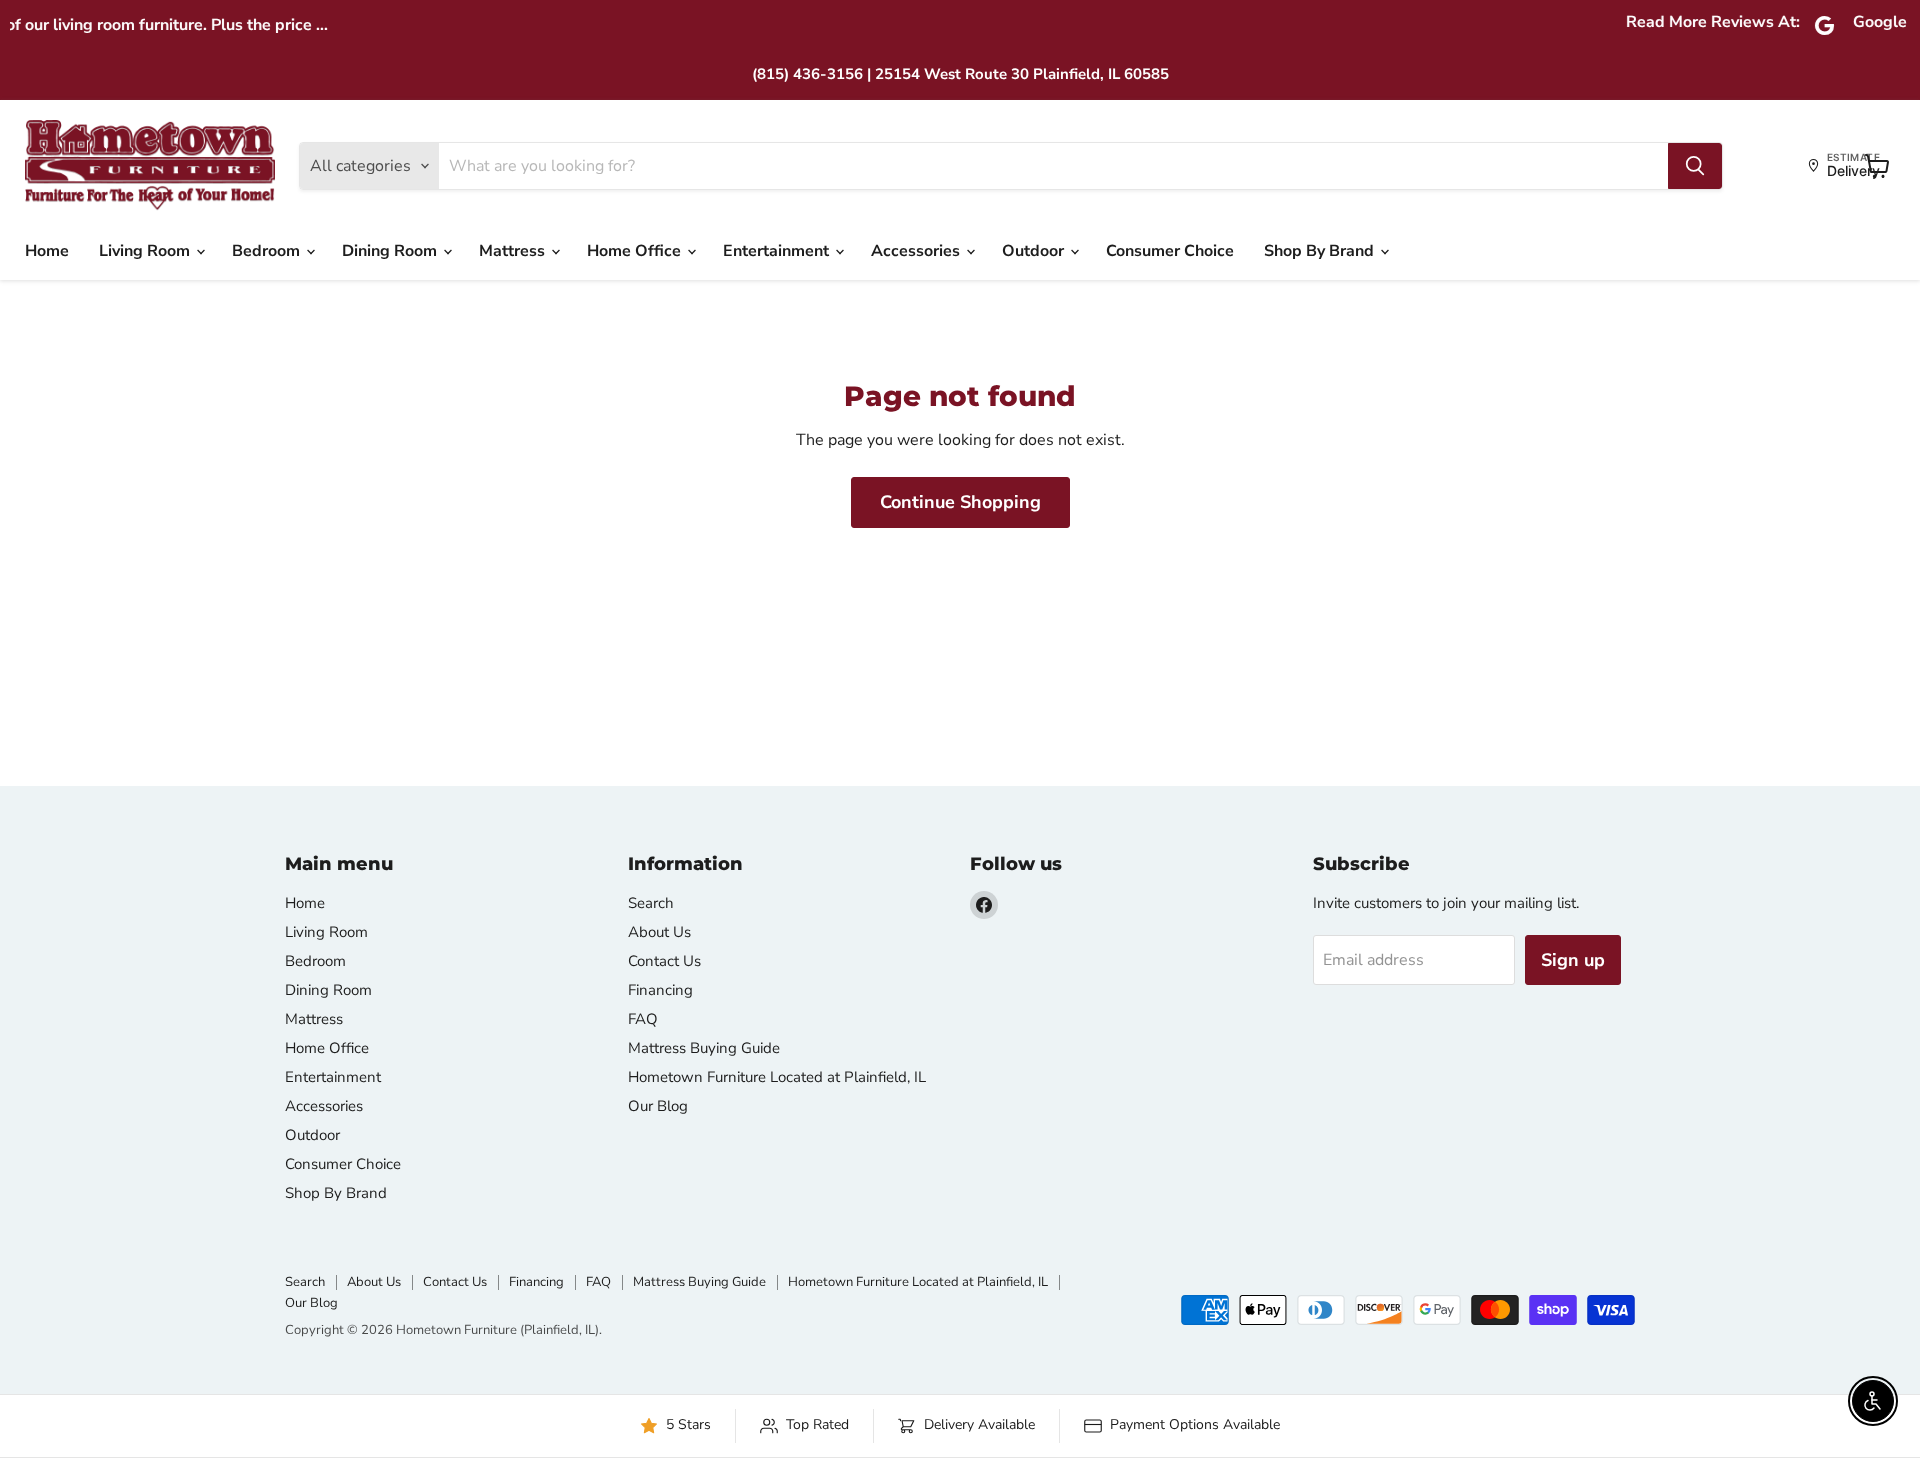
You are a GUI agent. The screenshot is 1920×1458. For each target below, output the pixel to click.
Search (651, 903)
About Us (659, 932)
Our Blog (658, 1106)
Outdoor (1035, 251)
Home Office (636, 251)
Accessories (917, 251)
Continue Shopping (960, 502)
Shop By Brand (1321, 251)
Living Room (146, 251)
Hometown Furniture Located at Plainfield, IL (777, 1077)
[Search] (1695, 166)
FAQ (643, 1019)
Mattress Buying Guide (704, 1048)
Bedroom (268, 251)
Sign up (1573, 960)
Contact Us (664, 961)
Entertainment (778, 251)
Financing (660, 990)
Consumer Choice (1170, 251)
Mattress (514, 251)
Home (47, 251)
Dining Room (391, 251)
